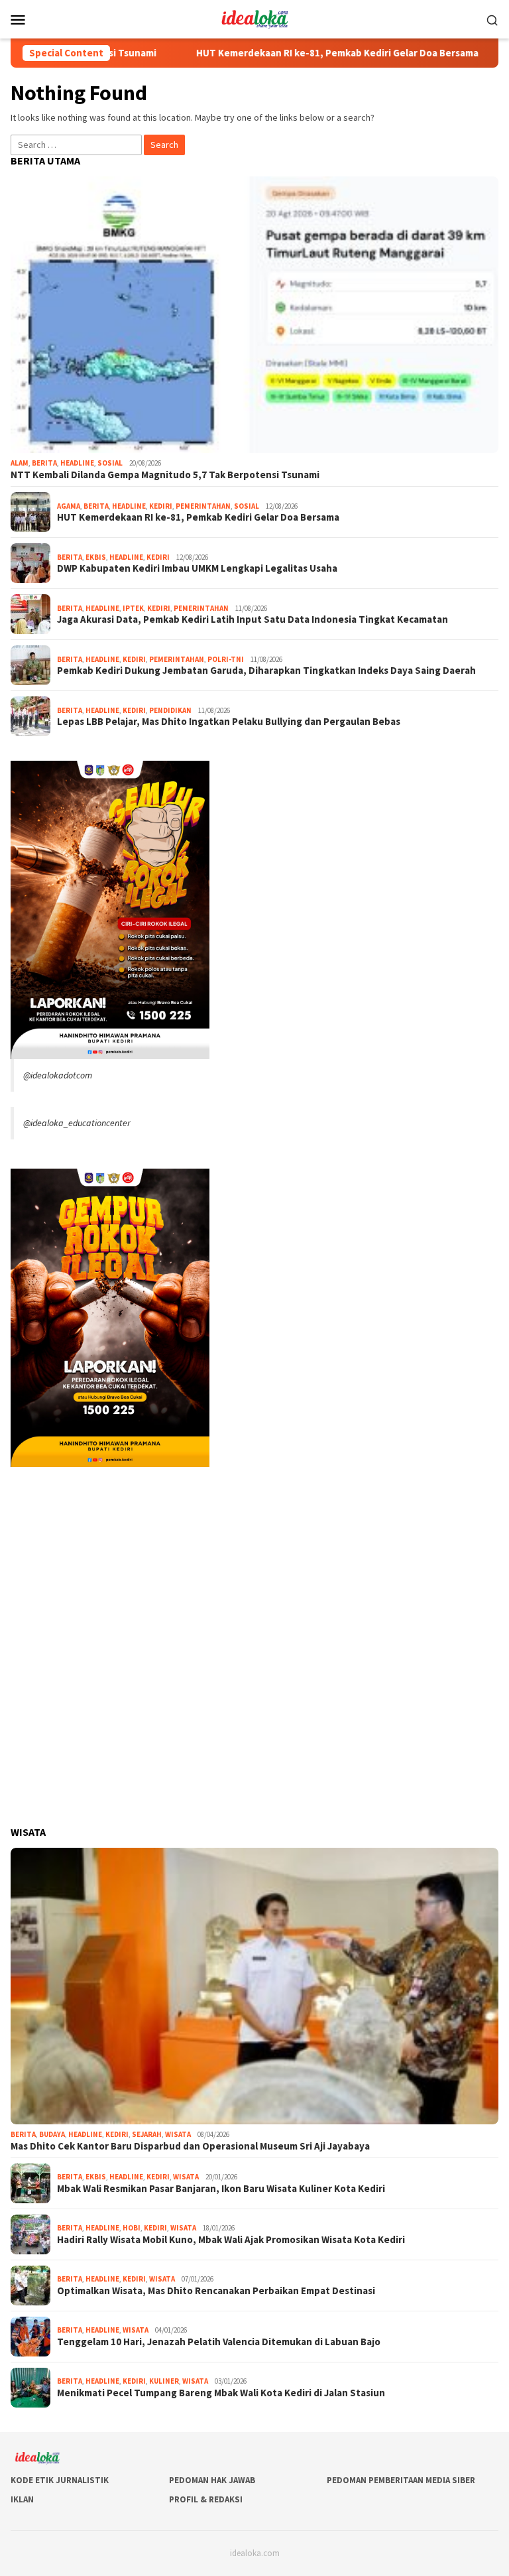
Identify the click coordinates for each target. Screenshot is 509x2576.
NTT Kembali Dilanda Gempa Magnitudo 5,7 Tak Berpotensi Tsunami (165, 475)
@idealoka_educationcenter (77, 1123)
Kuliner (164, 2381)
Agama (69, 506)
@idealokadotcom (58, 1075)
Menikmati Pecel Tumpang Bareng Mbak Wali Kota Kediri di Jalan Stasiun (221, 2393)
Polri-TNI (226, 659)
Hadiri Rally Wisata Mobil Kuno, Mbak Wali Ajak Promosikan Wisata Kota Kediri (231, 2240)
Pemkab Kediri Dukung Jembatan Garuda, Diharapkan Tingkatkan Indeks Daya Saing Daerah (266, 671)
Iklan (22, 2499)
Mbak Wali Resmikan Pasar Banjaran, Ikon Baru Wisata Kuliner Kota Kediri (221, 2189)
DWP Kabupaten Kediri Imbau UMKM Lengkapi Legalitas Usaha (197, 568)
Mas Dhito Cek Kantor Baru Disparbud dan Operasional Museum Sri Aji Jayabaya (190, 2146)
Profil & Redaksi (206, 2499)
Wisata (178, 2134)
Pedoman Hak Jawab (212, 2480)
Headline (77, 463)
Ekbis (96, 557)
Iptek (133, 608)
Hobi (132, 2228)
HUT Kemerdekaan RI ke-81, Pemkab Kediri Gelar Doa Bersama (276, 53)
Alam (20, 463)
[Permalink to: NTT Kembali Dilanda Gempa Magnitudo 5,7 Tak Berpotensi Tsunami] (254, 315)
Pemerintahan (203, 506)
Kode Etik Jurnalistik (60, 2480)
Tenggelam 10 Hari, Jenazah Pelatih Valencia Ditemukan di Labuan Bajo (219, 2342)
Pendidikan (170, 710)
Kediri (161, 506)
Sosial (110, 463)
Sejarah (147, 2134)
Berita (44, 463)
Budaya (52, 2134)
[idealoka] (254, 18)
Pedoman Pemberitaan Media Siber (401, 2480)
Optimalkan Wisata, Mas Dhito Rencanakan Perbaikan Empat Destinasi (216, 2291)
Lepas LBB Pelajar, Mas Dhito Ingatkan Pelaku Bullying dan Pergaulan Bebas (229, 722)
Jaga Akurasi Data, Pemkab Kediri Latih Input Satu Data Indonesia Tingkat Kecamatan (253, 619)
